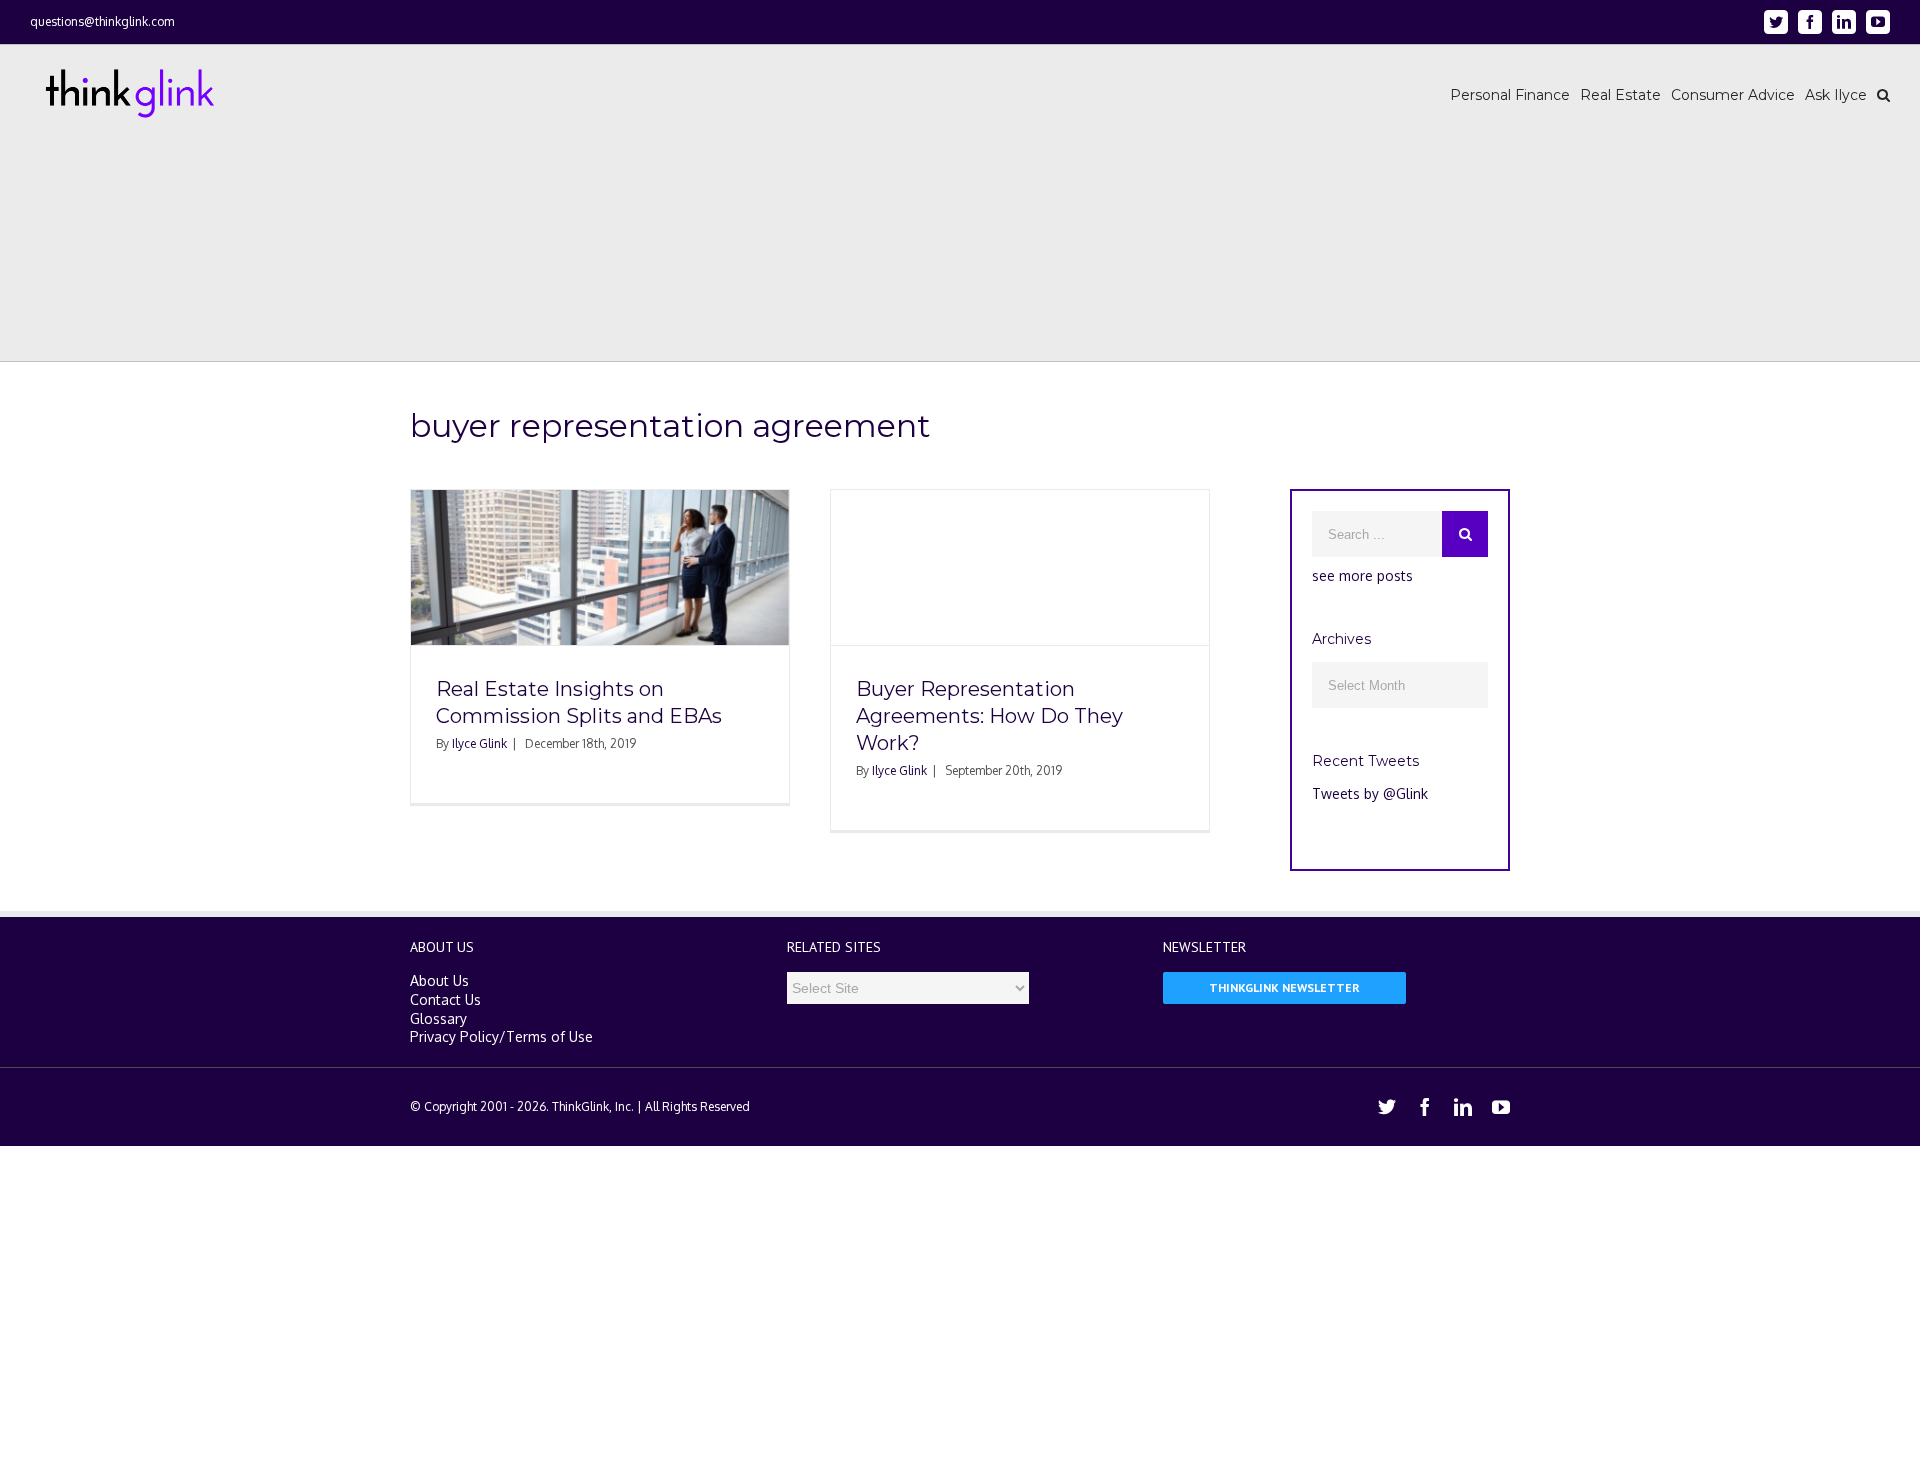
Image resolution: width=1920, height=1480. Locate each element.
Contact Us (445, 999)
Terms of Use (549, 1036)
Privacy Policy (454, 1036)
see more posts (1362, 575)
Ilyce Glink (479, 743)
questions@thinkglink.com (102, 21)
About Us (439, 980)
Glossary (438, 1018)
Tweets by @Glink (1370, 793)
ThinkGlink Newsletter (1284, 987)
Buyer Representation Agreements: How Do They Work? (989, 716)
